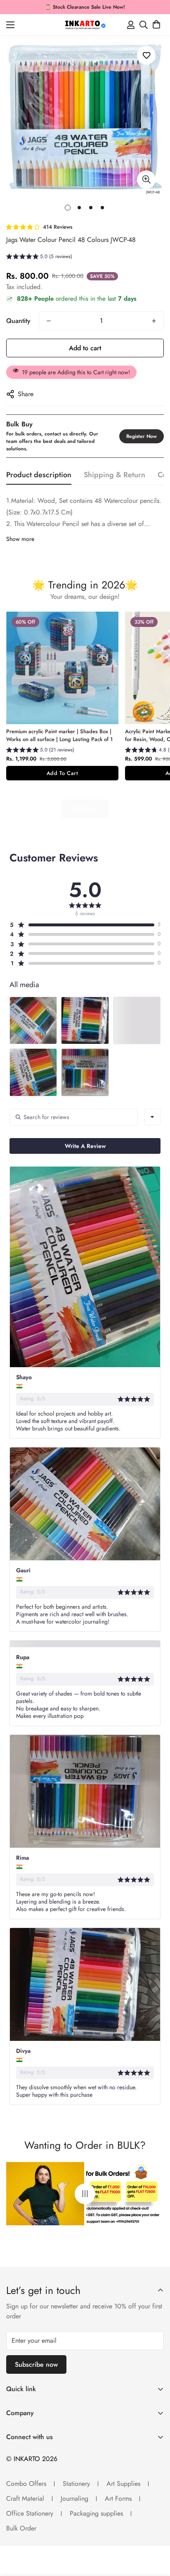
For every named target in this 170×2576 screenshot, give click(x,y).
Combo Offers (26, 2484)
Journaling (74, 2498)
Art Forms (118, 2498)
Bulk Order (21, 2528)
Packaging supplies (96, 2513)
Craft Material (25, 2498)
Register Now (142, 436)
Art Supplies (123, 2484)
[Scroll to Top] (155, 2532)
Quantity (18, 321)
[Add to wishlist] (146, 55)
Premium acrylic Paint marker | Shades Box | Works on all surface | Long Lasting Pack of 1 (59, 735)
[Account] (131, 25)
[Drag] (85, 2194)
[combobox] (152, 1117)
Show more (20, 539)
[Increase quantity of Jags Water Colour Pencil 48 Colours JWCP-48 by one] (154, 321)
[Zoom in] (146, 180)
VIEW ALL (85, 809)
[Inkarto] (85, 25)
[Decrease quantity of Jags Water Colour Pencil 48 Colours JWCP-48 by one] (49, 321)
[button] (156, 25)
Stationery (76, 2484)
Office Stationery (30, 2513)
